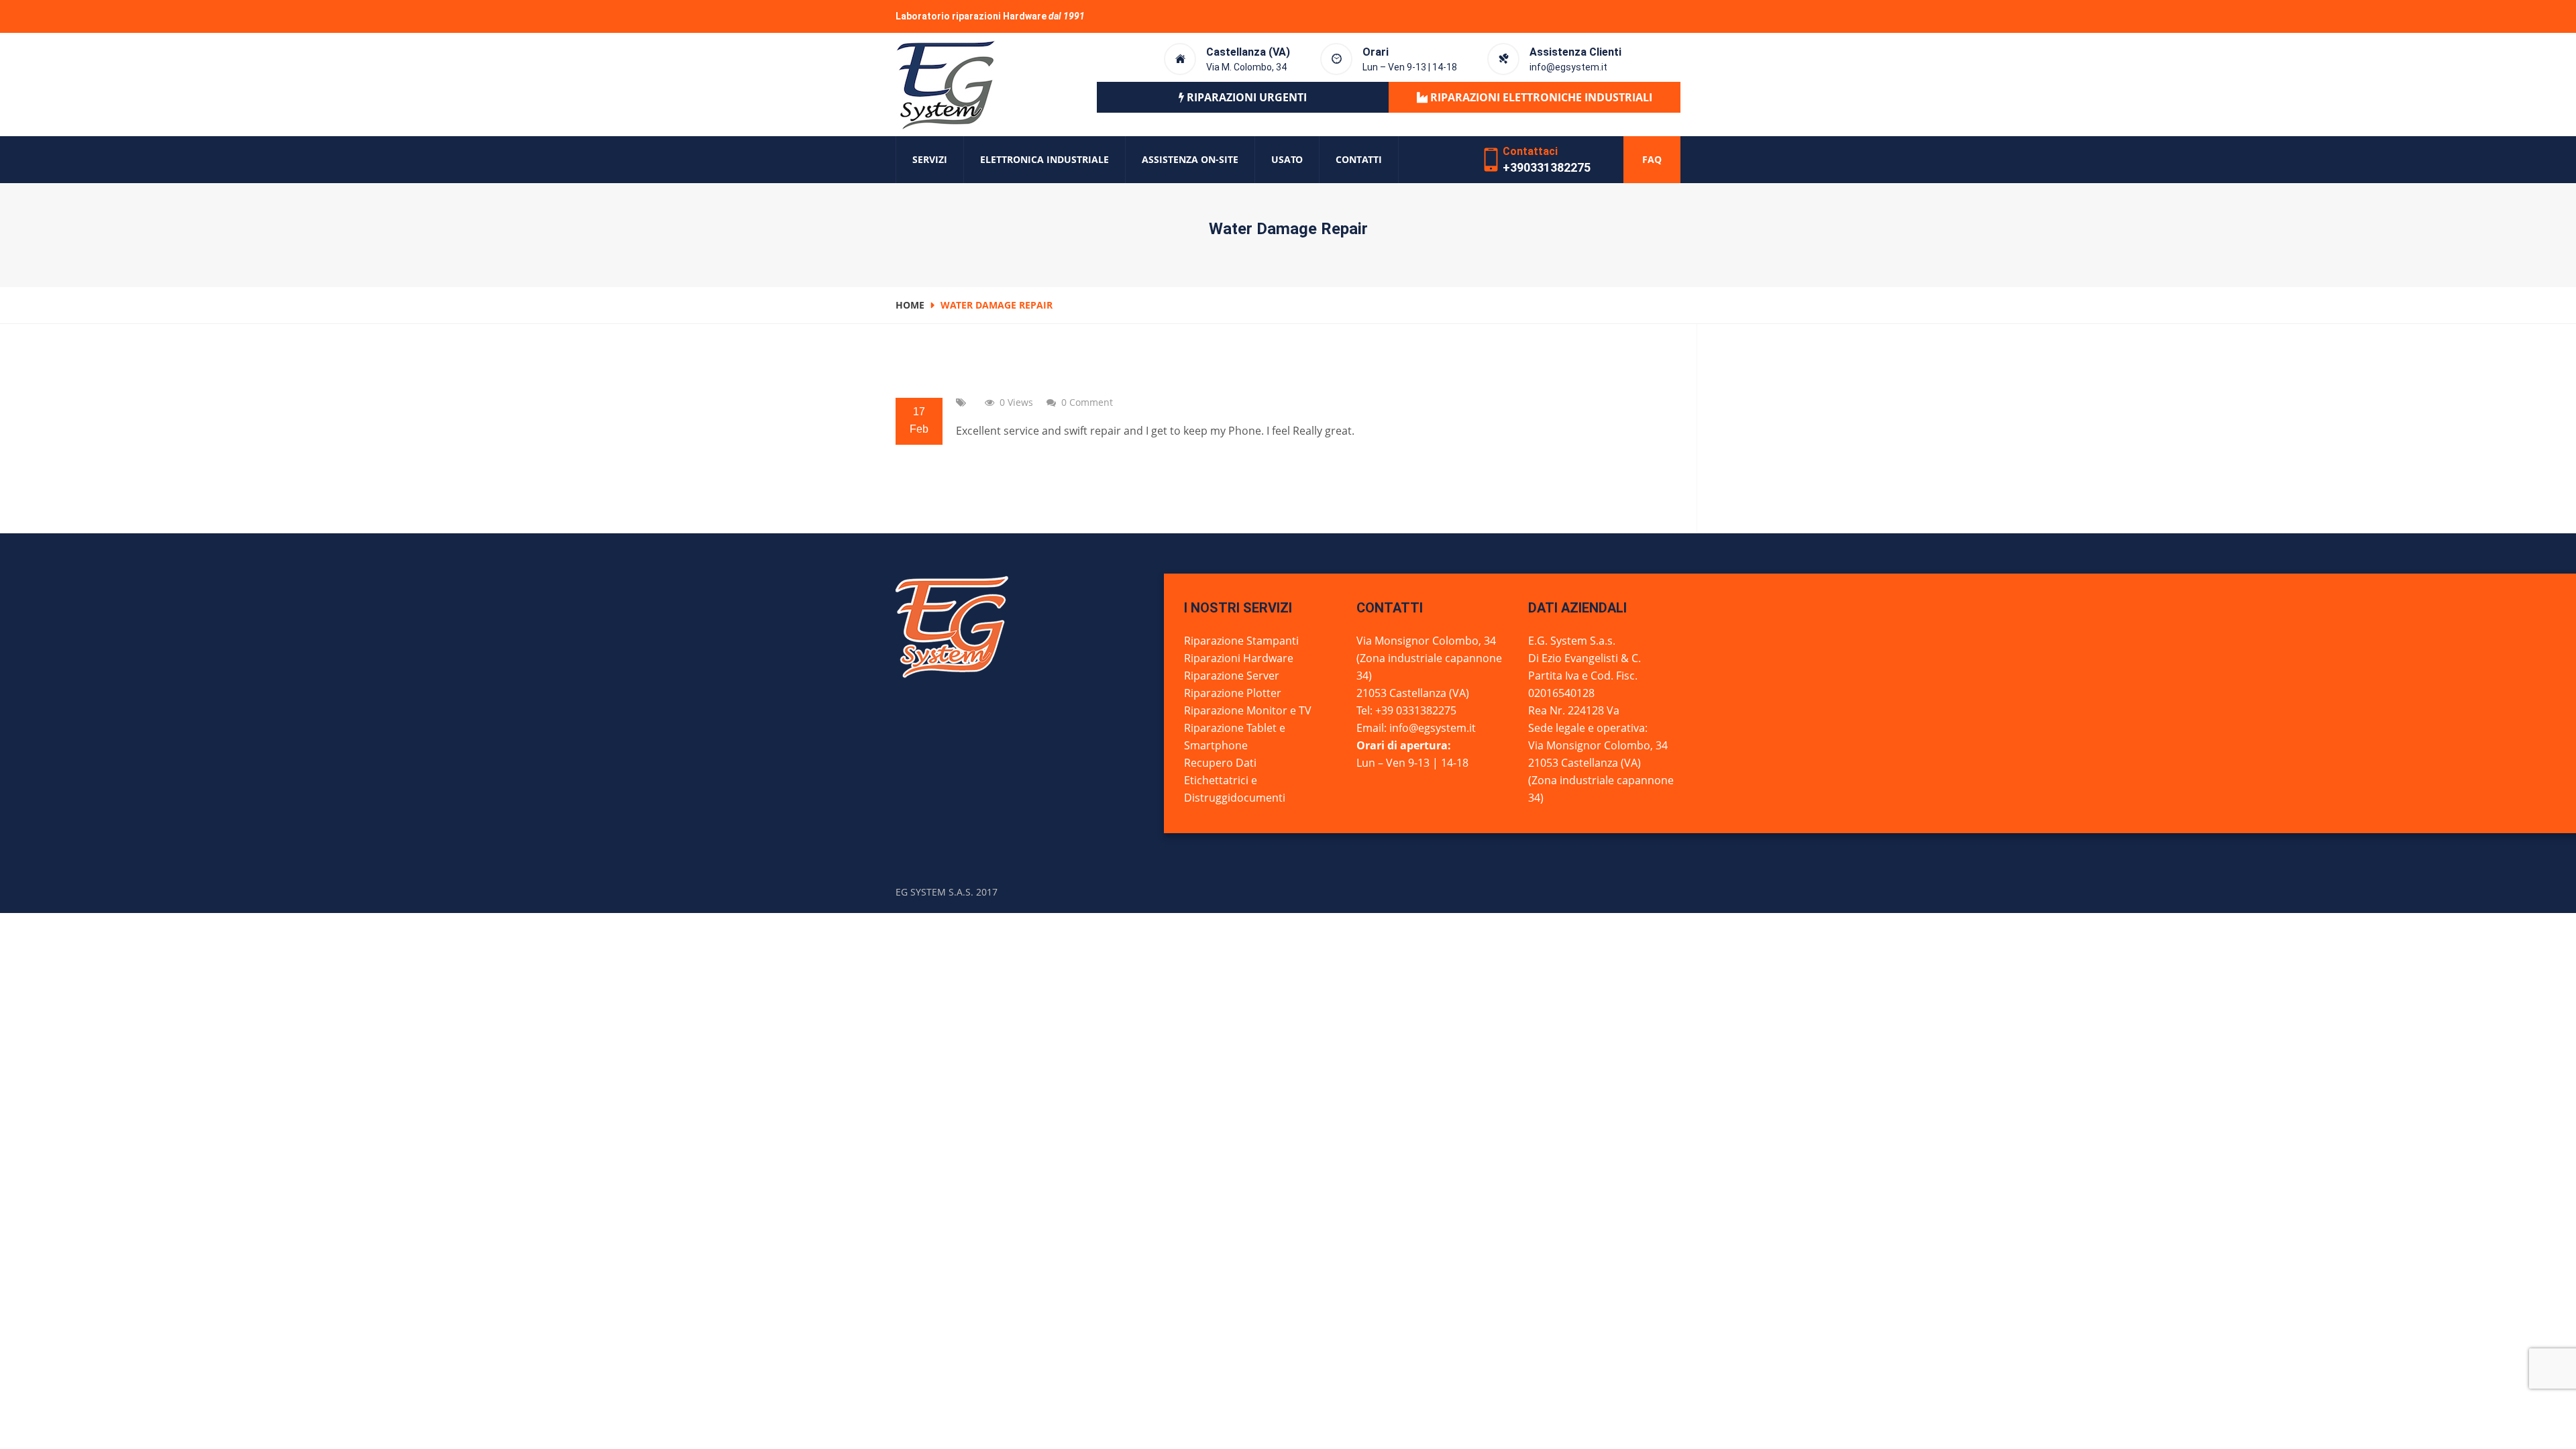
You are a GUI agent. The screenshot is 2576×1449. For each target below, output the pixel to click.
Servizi (930, 159)
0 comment (1087, 402)
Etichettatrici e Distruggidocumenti (1235, 789)
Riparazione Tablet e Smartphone (1235, 737)
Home (910, 305)
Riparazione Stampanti (1241, 641)
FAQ (1652, 159)
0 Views (1016, 402)
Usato (1287, 159)
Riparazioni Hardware (1239, 658)
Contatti (1359, 159)
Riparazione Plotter (1233, 693)
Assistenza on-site (1190, 159)
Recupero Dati (1220, 763)
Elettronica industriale (1044, 159)
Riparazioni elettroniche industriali (1540, 97)
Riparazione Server (1232, 676)
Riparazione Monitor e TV (1248, 710)
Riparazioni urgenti (1245, 97)
